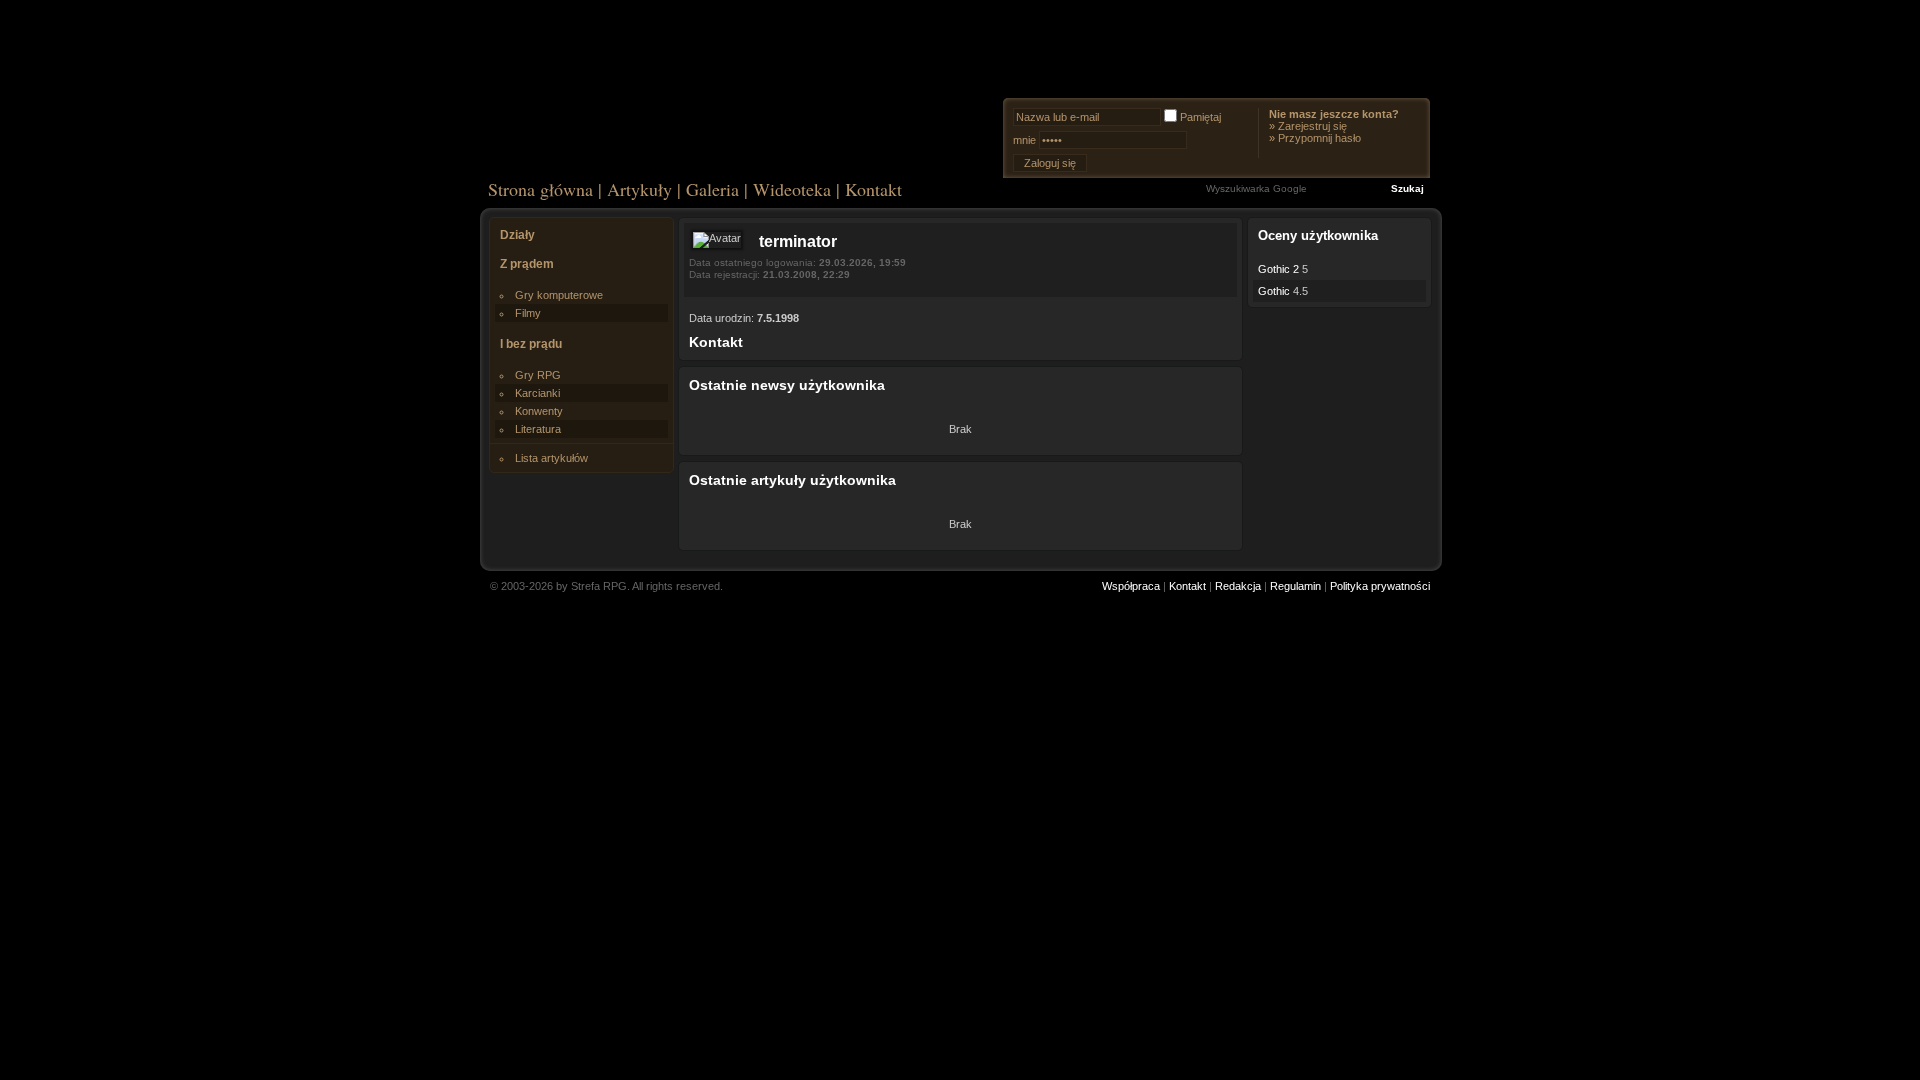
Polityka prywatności (1380, 586)
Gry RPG (538, 375)
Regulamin (1295, 586)
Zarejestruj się (1312, 126)
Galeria (712, 189)
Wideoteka (792, 189)
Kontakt (873, 189)
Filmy (528, 313)
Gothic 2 (1278, 269)
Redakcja (1238, 586)
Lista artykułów (551, 458)
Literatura (538, 429)
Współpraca (1131, 586)
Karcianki (537, 393)
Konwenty (539, 411)
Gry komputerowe (559, 295)
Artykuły (639, 189)
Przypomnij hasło (1319, 138)
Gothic (1274, 291)
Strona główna (540, 189)
